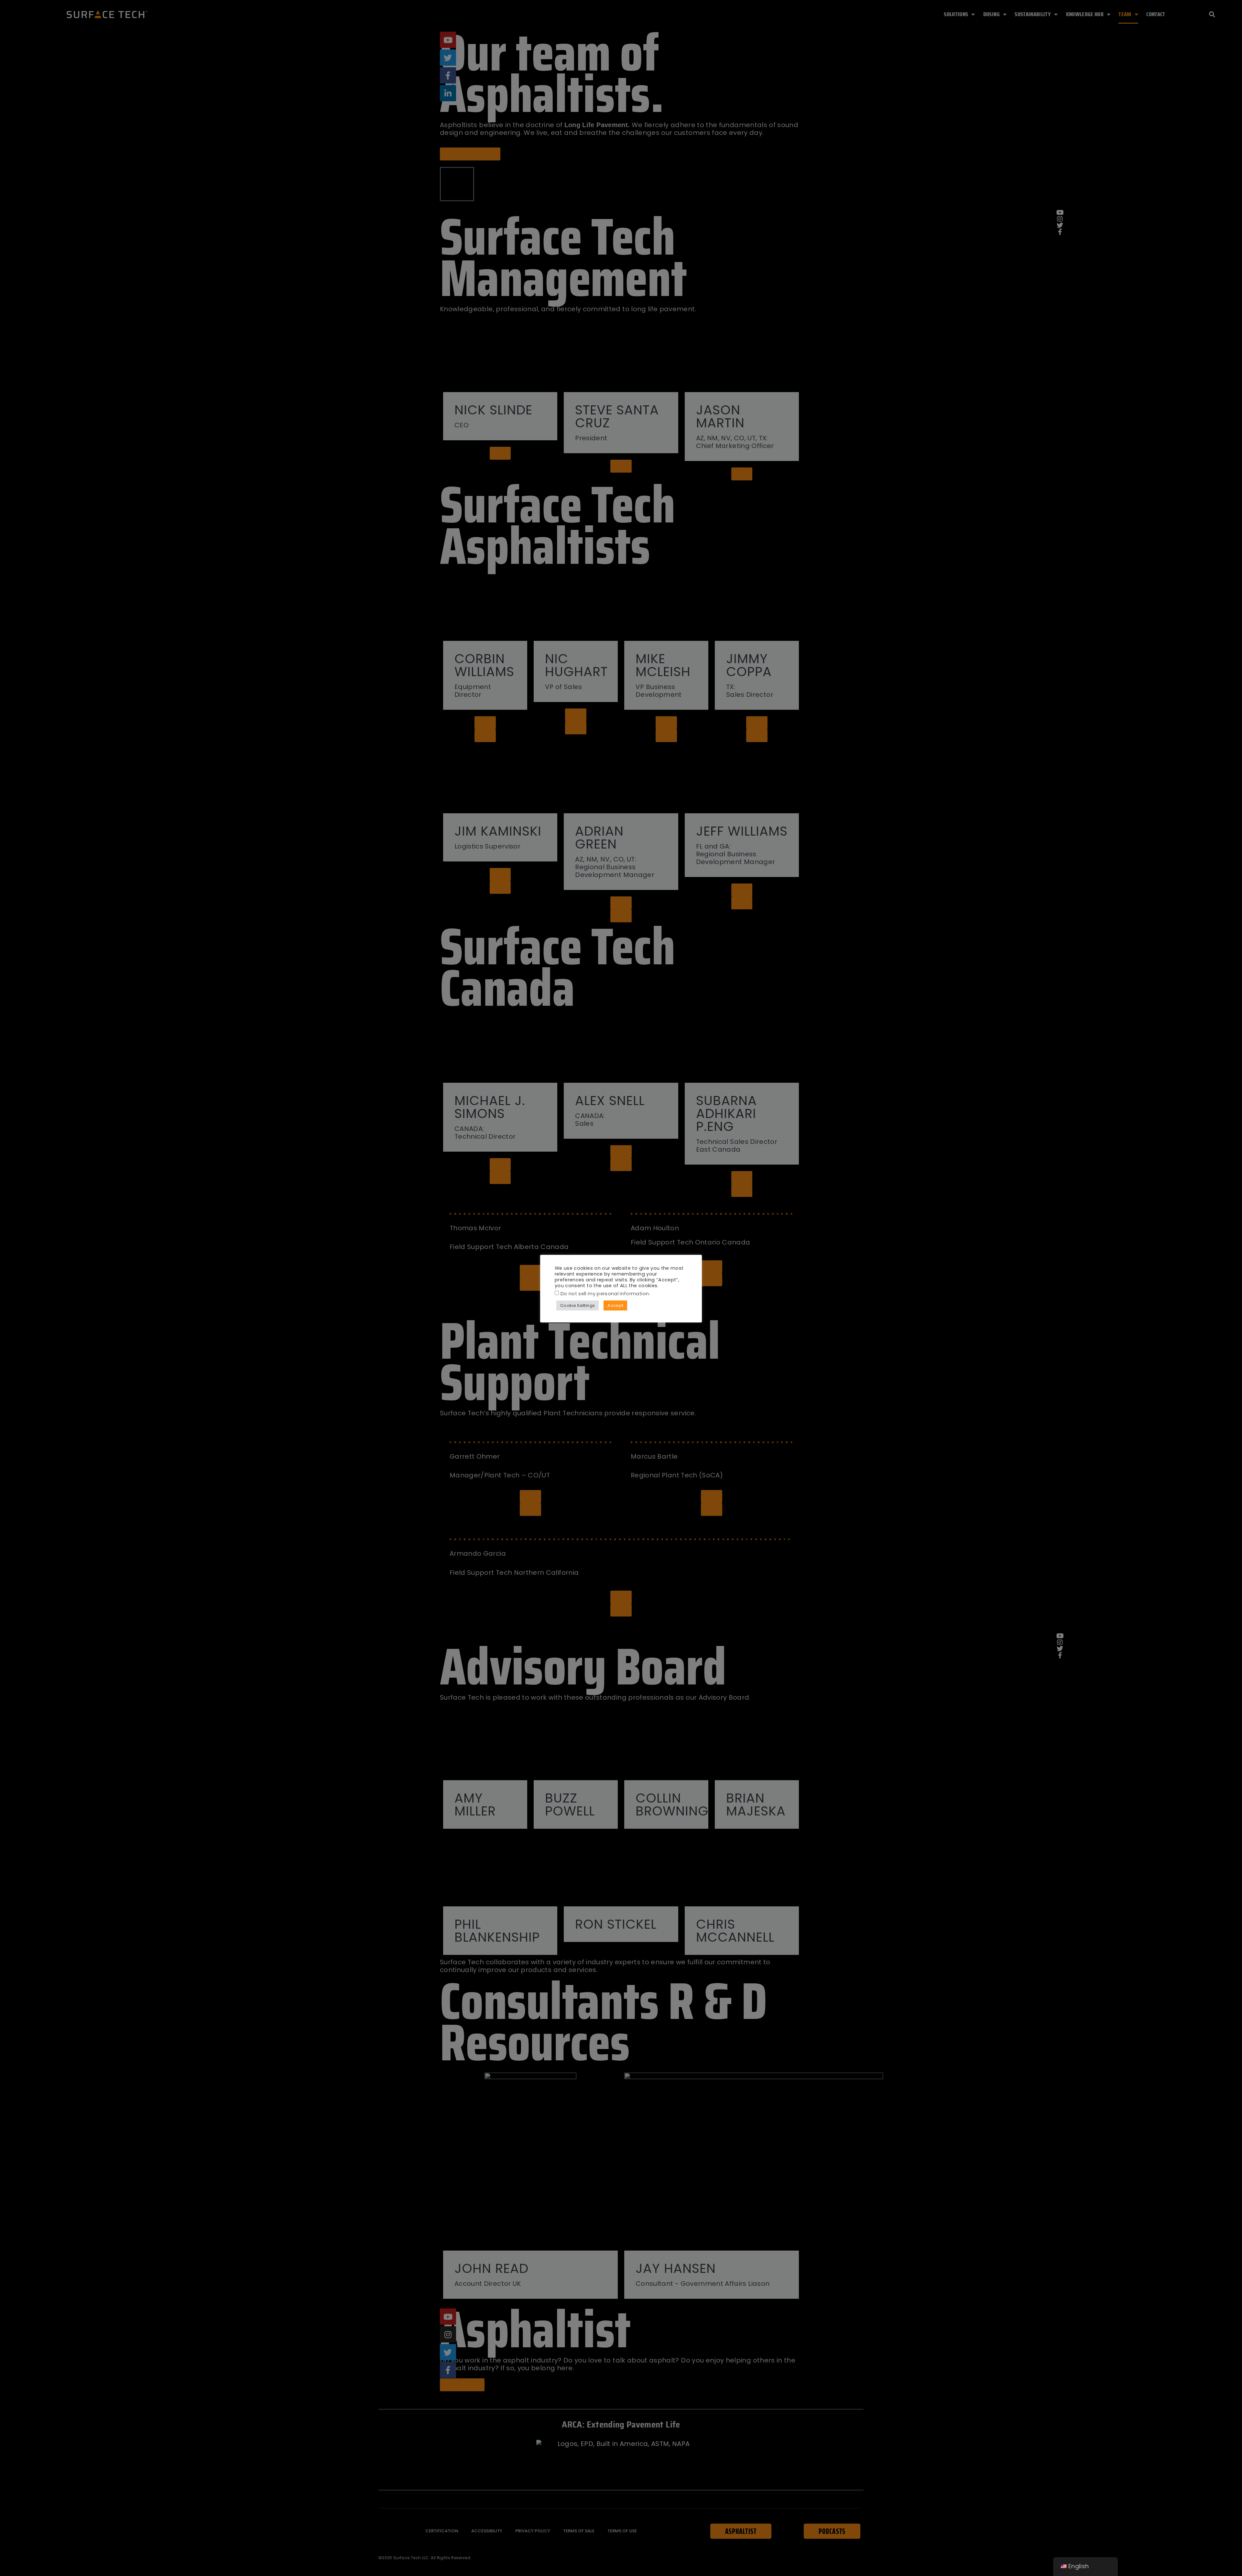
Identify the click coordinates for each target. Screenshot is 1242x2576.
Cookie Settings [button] (577, 1305)
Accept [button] (615, 1305)
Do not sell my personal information (605, 1294)
